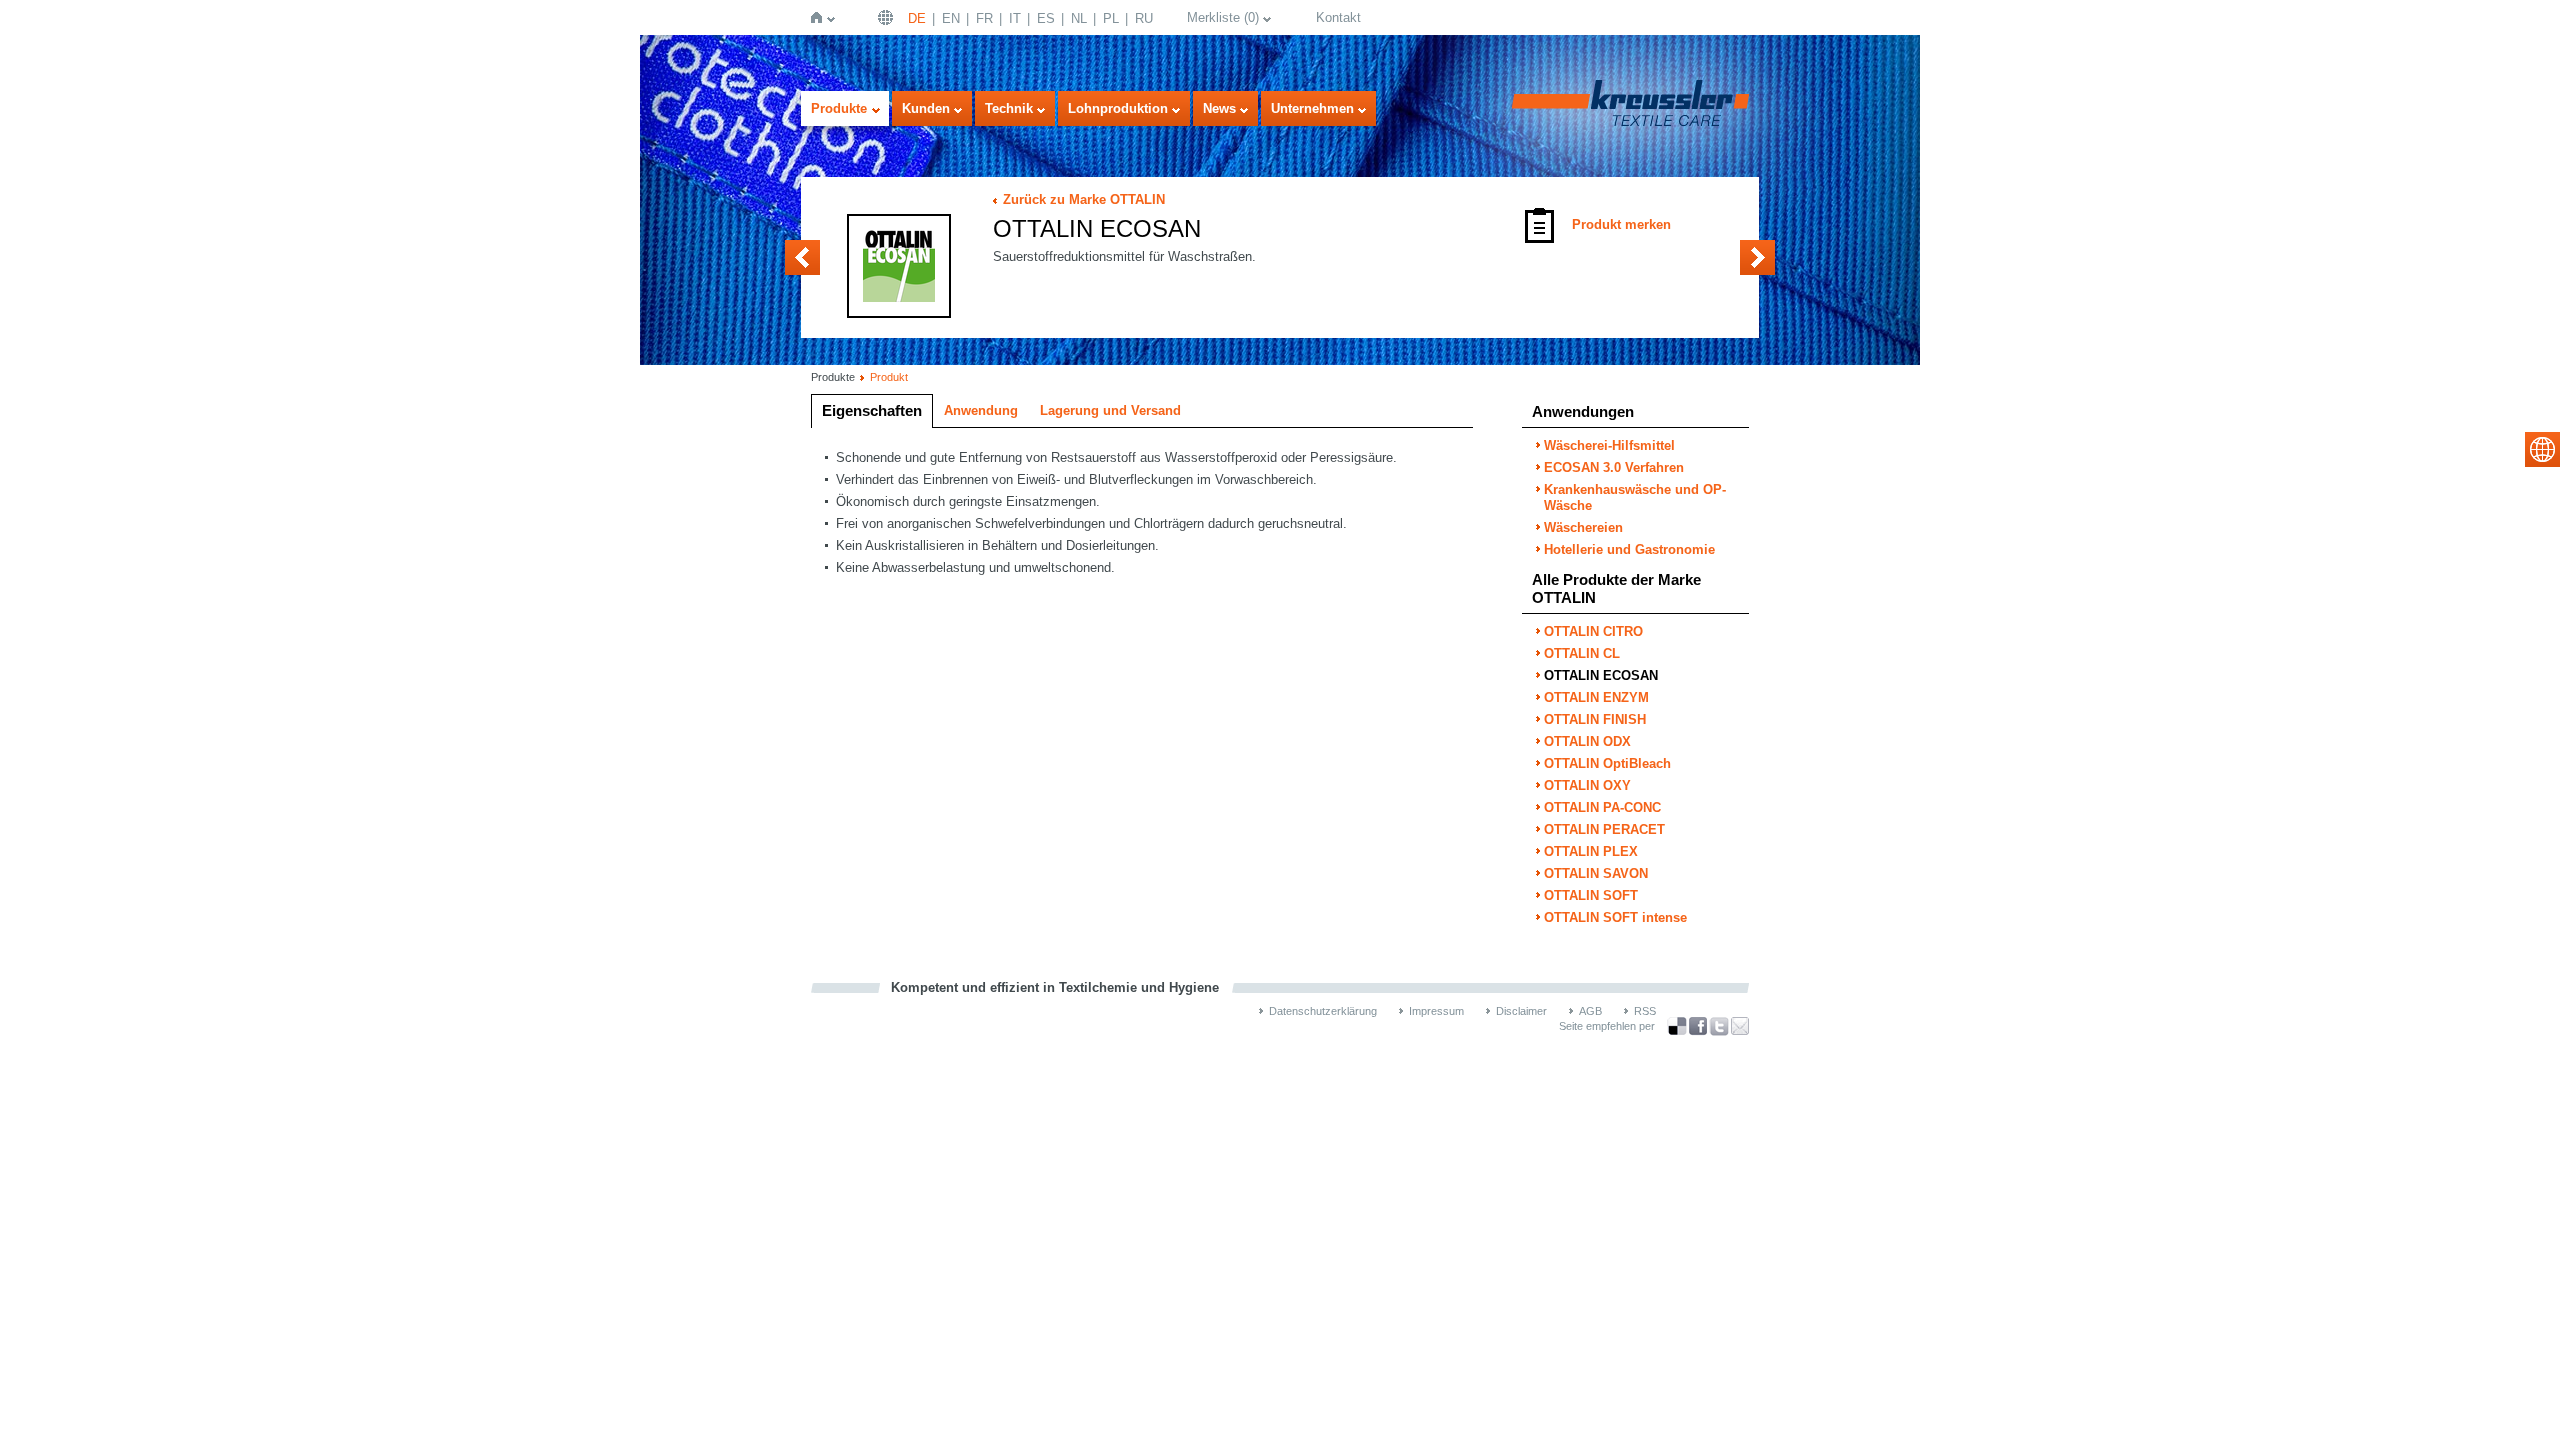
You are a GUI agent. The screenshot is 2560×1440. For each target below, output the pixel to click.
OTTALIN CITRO (1593, 631)
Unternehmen (1312, 108)
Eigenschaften (872, 410)
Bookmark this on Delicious (1677, 1026)
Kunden (926, 108)
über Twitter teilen (1719, 1026)
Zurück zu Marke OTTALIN (1084, 199)
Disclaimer (1521, 1011)
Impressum (1436, 1011)
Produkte (839, 108)
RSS (1645, 1011)
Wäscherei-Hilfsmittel (1609, 445)
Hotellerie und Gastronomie (1629, 549)
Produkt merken (1621, 224)
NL (1079, 18)
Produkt (889, 377)
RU (1144, 18)
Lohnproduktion (1118, 108)
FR (984, 18)
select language (2542, 449)
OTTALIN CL (802, 257)
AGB (1590, 1011)
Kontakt (1338, 17)
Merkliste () (1223, 17)
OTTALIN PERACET (1604, 829)
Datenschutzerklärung (1323, 1011)
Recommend (1740, 1026)
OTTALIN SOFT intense (1615, 917)
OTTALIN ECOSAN (1601, 675)
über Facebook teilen (1698, 1026)
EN (951, 18)
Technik (1009, 108)
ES (1046, 18)
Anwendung (981, 410)
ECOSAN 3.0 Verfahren (1614, 467)
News (1219, 108)
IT (1015, 18)
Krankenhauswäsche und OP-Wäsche (1635, 497)
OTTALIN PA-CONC (1602, 807)
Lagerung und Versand (1110, 410)
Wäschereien (1583, 527)
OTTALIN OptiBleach (1607, 763)
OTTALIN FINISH (1595, 719)
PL (1111, 18)
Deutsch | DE (888, 17)
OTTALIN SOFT (1591, 895)
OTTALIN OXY (1587, 785)
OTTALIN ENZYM (1757, 257)
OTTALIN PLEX (1591, 851)
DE (917, 18)
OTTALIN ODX (1587, 741)
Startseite (820, 17)
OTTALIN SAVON (1596, 873)
